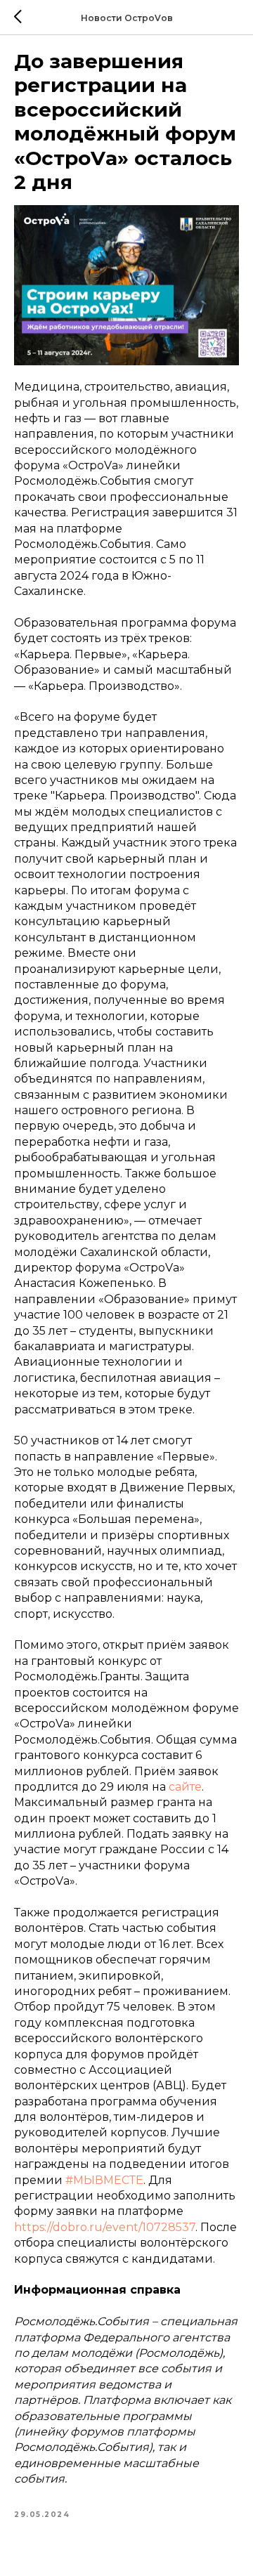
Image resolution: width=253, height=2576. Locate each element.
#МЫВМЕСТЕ (104, 2180)
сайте (185, 1787)
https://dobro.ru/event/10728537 (105, 2227)
